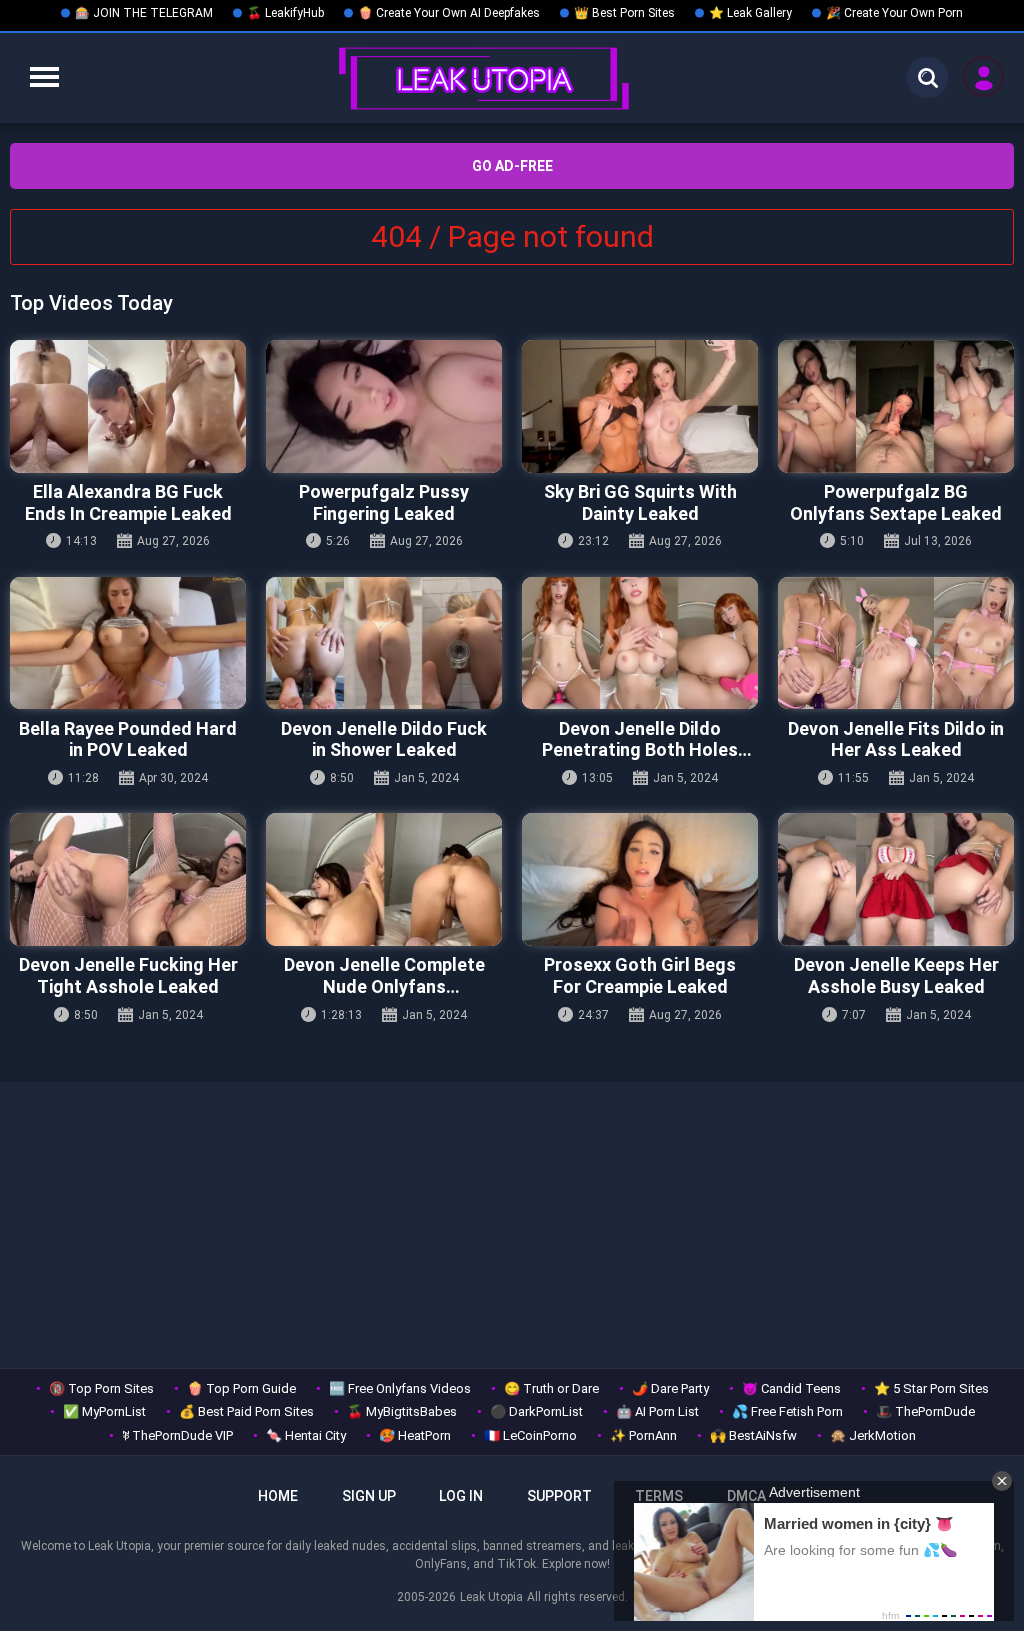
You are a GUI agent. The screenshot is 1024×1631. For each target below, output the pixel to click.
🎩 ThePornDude (925, 1411)
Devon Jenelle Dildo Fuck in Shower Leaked (384, 739)
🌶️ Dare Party (670, 1388)
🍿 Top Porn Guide (241, 1388)
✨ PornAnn (643, 1435)
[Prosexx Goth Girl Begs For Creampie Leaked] (640, 879)
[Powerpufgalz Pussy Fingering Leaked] (384, 406)
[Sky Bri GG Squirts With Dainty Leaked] (640, 406)
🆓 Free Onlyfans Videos (400, 1388)
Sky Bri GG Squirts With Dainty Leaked (640, 502)
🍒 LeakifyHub (285, 13)
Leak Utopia (491, 1597)
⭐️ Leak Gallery (750, 13)
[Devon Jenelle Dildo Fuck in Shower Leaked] (384, 643)
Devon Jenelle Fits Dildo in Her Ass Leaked (896, 739)
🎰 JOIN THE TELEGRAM (144, 13)
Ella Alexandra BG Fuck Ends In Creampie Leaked (128, 502)
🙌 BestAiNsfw (753, 1435)
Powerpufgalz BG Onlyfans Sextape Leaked (896, 502)
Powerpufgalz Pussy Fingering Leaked (384, 502)
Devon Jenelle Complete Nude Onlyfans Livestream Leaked (384, 975)
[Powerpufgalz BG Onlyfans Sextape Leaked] (896, 406)
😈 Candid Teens (791, 1388)
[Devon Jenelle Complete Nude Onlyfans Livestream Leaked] (384, 879)
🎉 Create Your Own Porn (894, 13)
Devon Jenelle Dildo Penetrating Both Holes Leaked (640, 739)
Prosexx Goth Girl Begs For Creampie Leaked (640, 975)
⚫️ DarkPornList (536, 1411)
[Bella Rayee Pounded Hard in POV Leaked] (128, 643)
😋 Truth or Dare (551, 1388)
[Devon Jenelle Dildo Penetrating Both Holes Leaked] (640, 643)
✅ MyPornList (104, 1411)
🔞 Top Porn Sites (101, 1388)
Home (278, 1496)
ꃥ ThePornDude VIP (177, 1435)
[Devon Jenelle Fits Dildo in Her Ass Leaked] (896, 643)
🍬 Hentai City (306, 1435)
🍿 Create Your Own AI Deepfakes (449, 13)
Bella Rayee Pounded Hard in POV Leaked (128, 739)
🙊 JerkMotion (873, 1435)
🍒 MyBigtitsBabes (402, 1411)
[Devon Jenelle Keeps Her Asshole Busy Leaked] (896, 879)
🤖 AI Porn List (657, 1411)
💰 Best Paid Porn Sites (246, 1411)
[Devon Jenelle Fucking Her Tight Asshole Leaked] (128, 879)
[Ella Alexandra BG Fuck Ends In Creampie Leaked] (128, 406)
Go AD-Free (512, 166)
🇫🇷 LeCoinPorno (530, 1435)
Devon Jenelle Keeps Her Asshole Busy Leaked (896, 975)
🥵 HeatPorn (415, 1435)
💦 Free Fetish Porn (787, 1411)
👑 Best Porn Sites (624, 13)
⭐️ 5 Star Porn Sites (931, 1388)
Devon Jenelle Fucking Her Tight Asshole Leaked (128, 975)
